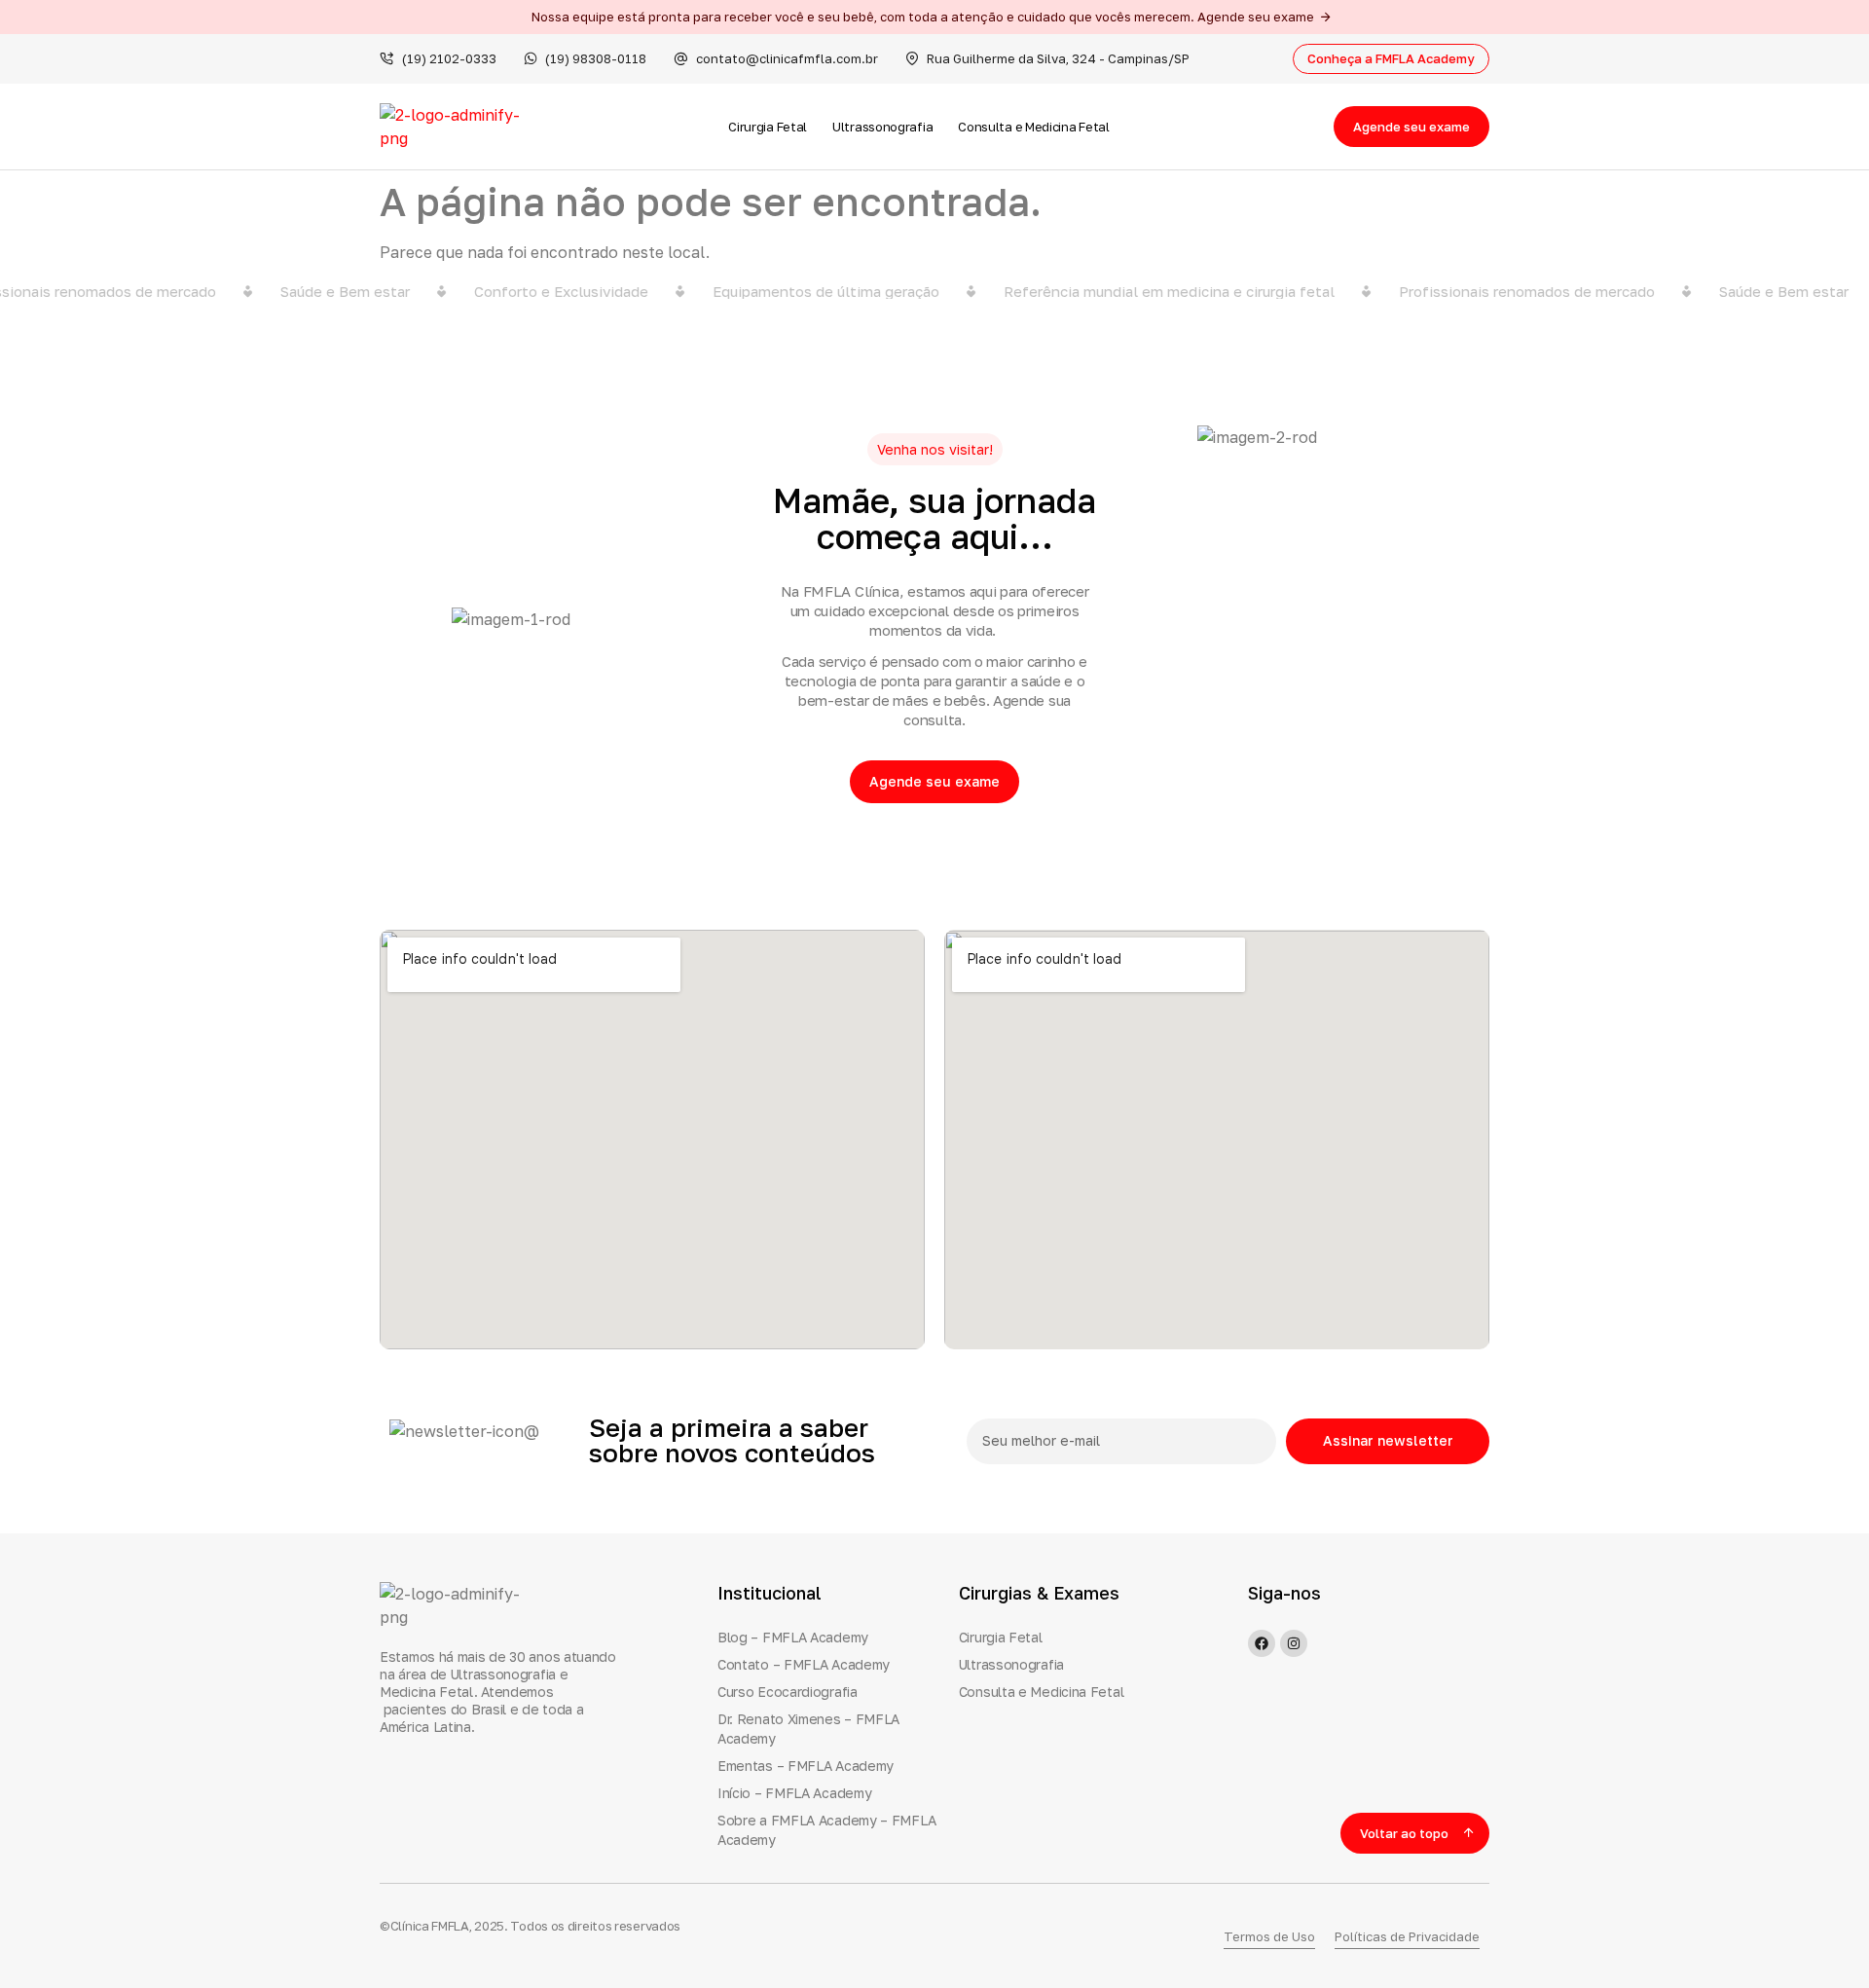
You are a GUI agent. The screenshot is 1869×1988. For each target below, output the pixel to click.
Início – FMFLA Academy (794, 1793)
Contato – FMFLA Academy (804, 1664)
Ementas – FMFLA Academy (806, 1766)
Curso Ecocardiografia (788, 1692)
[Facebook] (1262, 1643)
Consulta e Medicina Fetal (1034, 127)
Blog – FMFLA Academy (793, 1637)
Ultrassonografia (882, 127)
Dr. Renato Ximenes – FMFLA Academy (808, 1729)
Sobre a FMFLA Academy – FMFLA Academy (826, 1830)
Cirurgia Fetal (768, 127)
